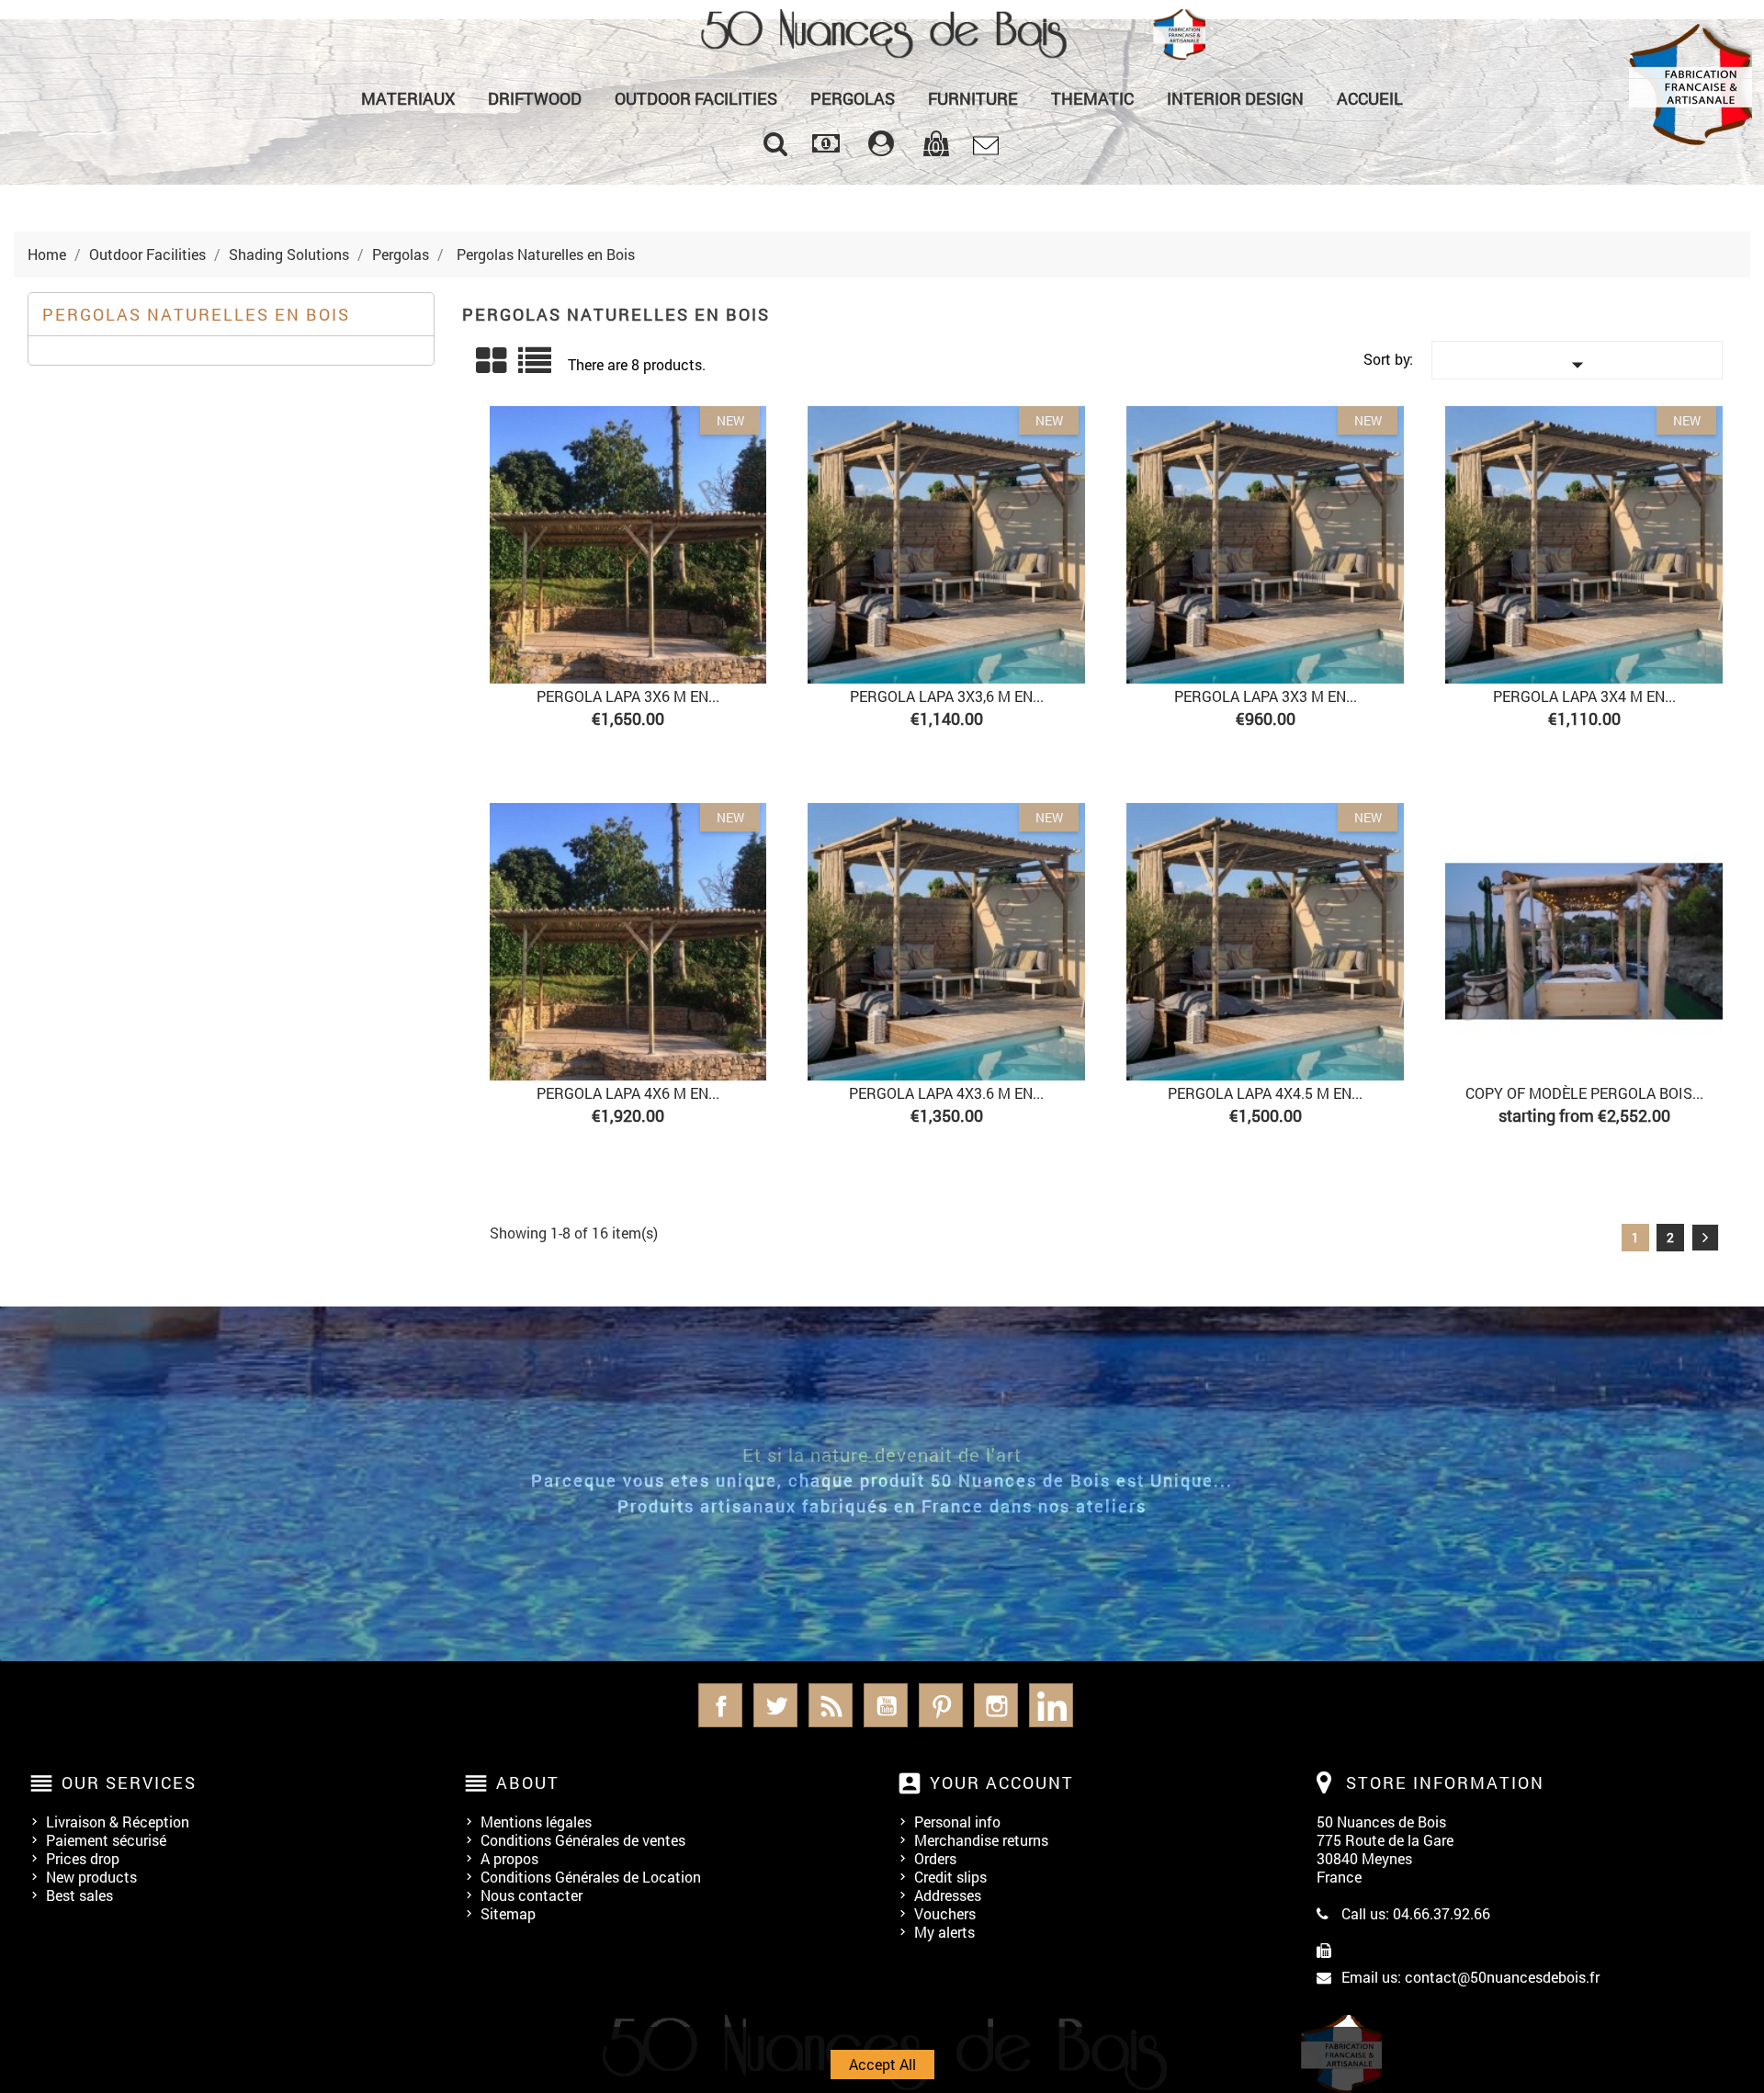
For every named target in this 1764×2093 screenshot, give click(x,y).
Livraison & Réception (118, 1821)
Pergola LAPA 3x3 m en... (1266, 696)
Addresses (948, 1895)
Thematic (1092, 98)
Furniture (973, 98)
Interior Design (1235, 98)
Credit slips (950, 1877)
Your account (1002, 1782)
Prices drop (83, 1858)
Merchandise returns (981, 1840)
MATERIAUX (408, 98)
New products (91, 1877)
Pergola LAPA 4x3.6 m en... (946, 1093)
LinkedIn (1051, 1705)
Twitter (775, 1705)
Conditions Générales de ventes (583, 1840)
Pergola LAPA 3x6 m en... (628, 696)
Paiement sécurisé (106, 1840)
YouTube (886, 1705)
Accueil (1370, 98)
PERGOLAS (853, 98)
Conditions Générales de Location (591, 1877)
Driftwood (535, 98)
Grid (492, 361)
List (536, 367)
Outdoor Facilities (696, 98)
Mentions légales (536, 1821)
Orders (935, 1858)
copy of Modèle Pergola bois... (1584, 1093)
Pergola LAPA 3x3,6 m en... (947, 696)
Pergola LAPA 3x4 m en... (1584, 696)
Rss (831, 1705)
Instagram (996, 1705)
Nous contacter (531, 1895)
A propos (509, 1858)
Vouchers (945, 1913)
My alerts (944, 1932)
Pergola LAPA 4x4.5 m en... (1265, 1093)
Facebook (720, 1705)
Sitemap (508, 1913)
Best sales (79, 1895)
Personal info (957, 1821)
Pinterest (941, 1705)
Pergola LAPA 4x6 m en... (628, 1093)
